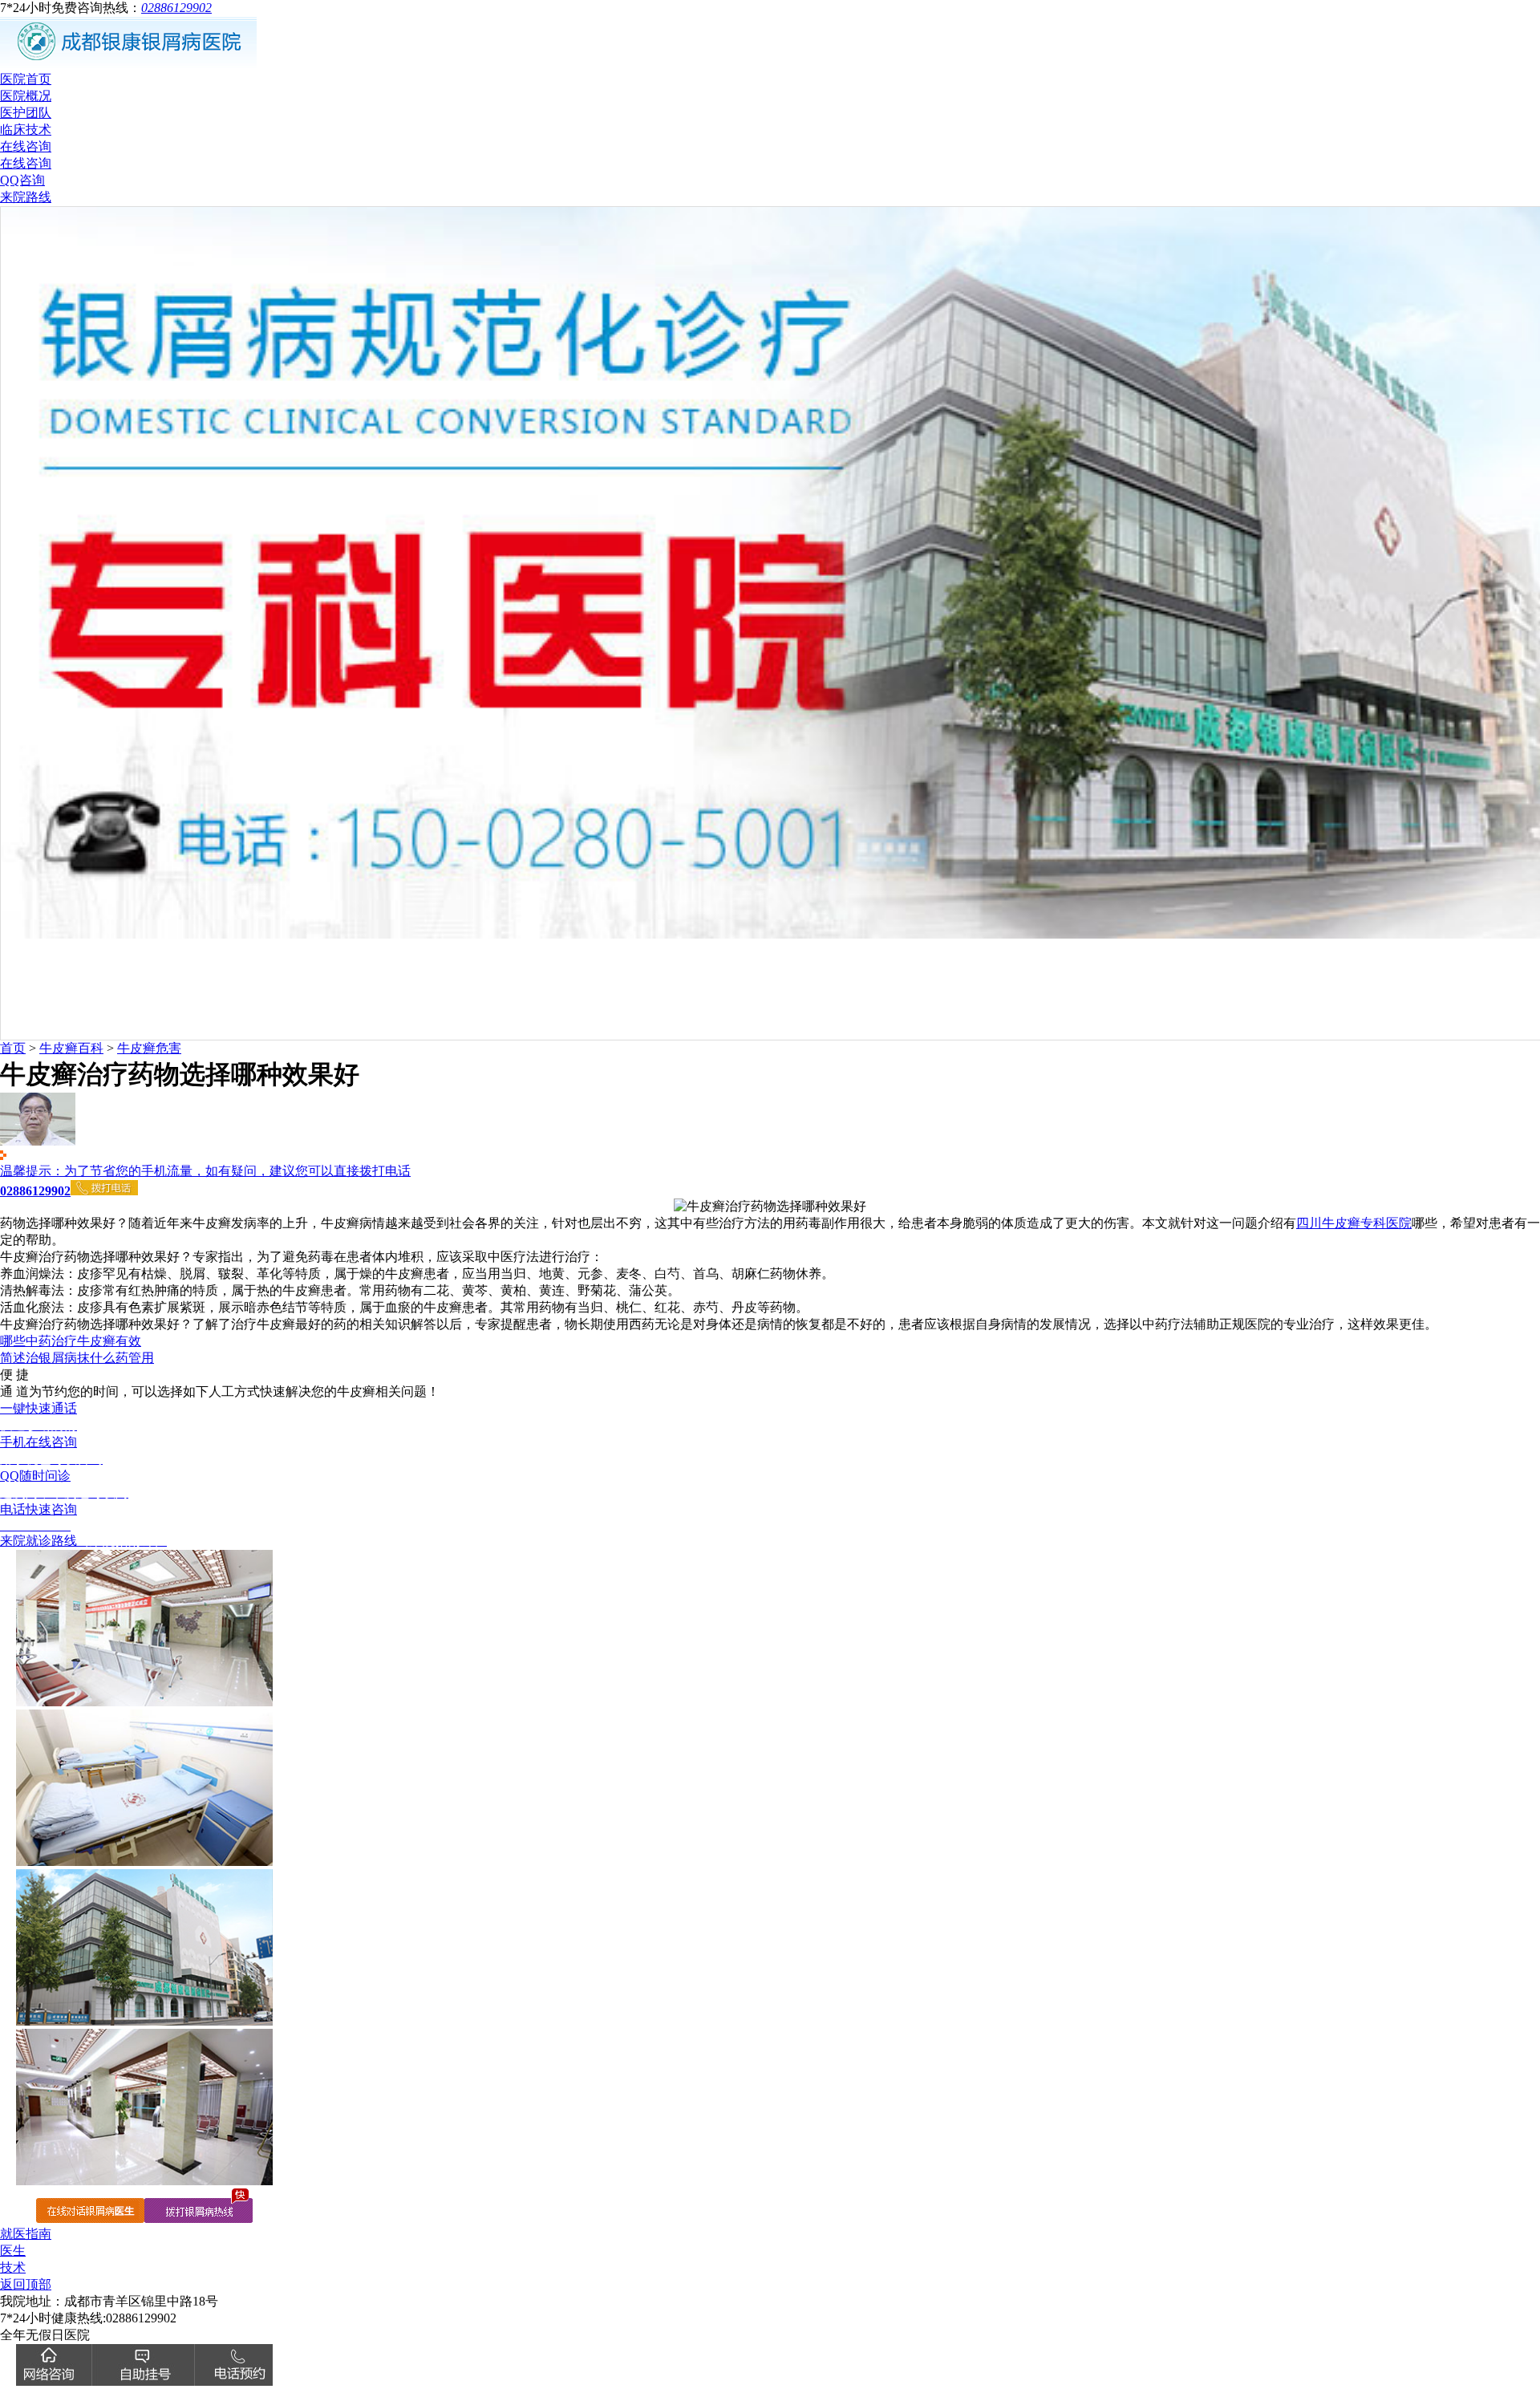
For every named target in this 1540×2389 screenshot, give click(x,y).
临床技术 (26, 130)
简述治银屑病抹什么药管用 (77, 1358)
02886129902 (176, 8)
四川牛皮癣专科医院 (1354, 1223)
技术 (13, 2267)
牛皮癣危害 (149, 1048)
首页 (13, 1048)
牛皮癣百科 (71, 1048)
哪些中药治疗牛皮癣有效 (71, 1341)
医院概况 (26, 96)
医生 (13, 2251)
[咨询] (770, 1206)
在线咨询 (26, 146)
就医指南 (26, 2234)
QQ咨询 (22, 180)
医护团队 (26, 113)
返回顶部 (26, 2284)
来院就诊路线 (83, 1541)
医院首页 (26, 79)
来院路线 (26, 197)
